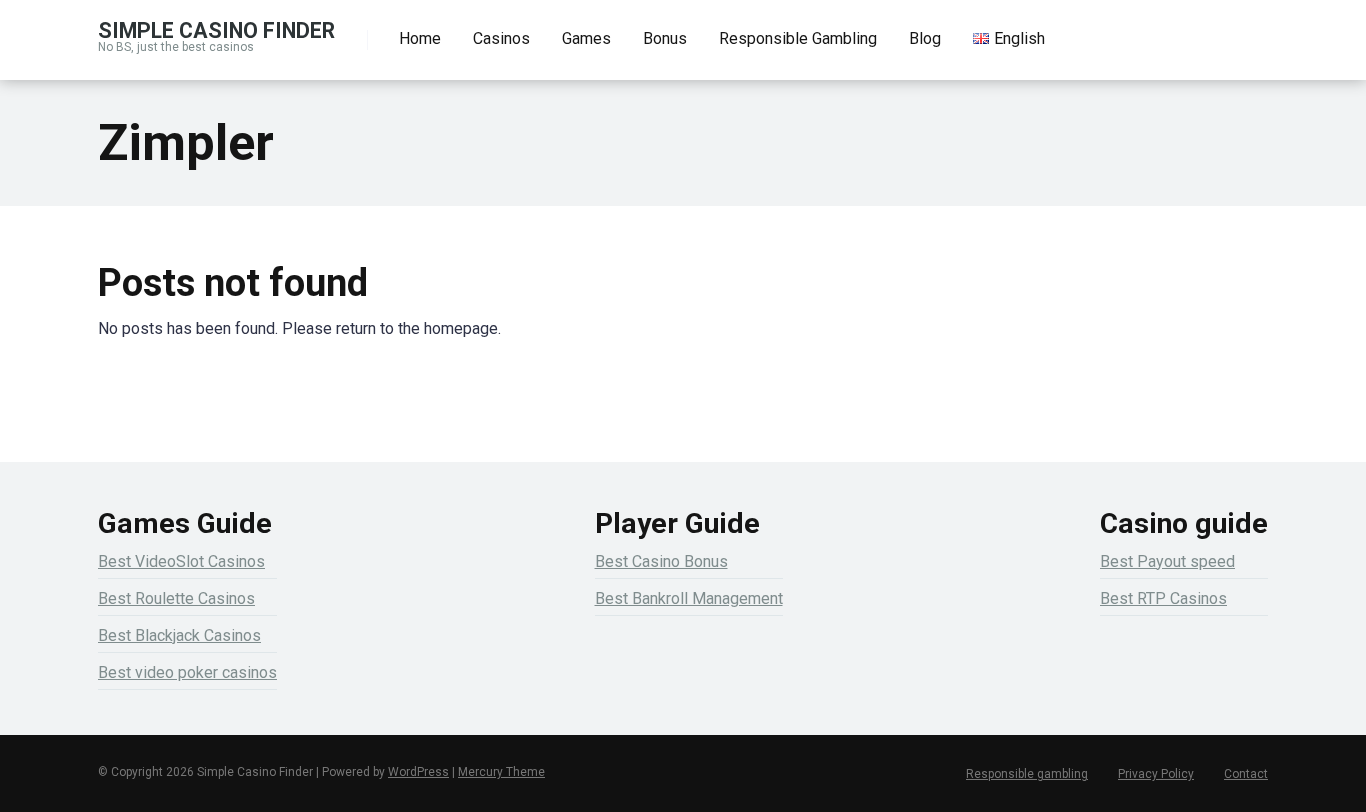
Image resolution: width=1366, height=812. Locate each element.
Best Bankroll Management (689, 598)
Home (420, 38)
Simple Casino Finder (216, 29)
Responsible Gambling (798, 38)
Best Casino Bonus (661, 561)
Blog (925, 38)
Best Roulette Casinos (176, 598)
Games (586, 38)
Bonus (665, 38)
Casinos (501, 38)
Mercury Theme (501, 772)
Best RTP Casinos (1163, 598)
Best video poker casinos (187, 672)
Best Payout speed (1167, 561)
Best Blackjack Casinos (179, 635)
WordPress (418, 772)
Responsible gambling (1027, 774)
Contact (1246, 774)
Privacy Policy (1156, 774)
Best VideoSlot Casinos (181, 561)
